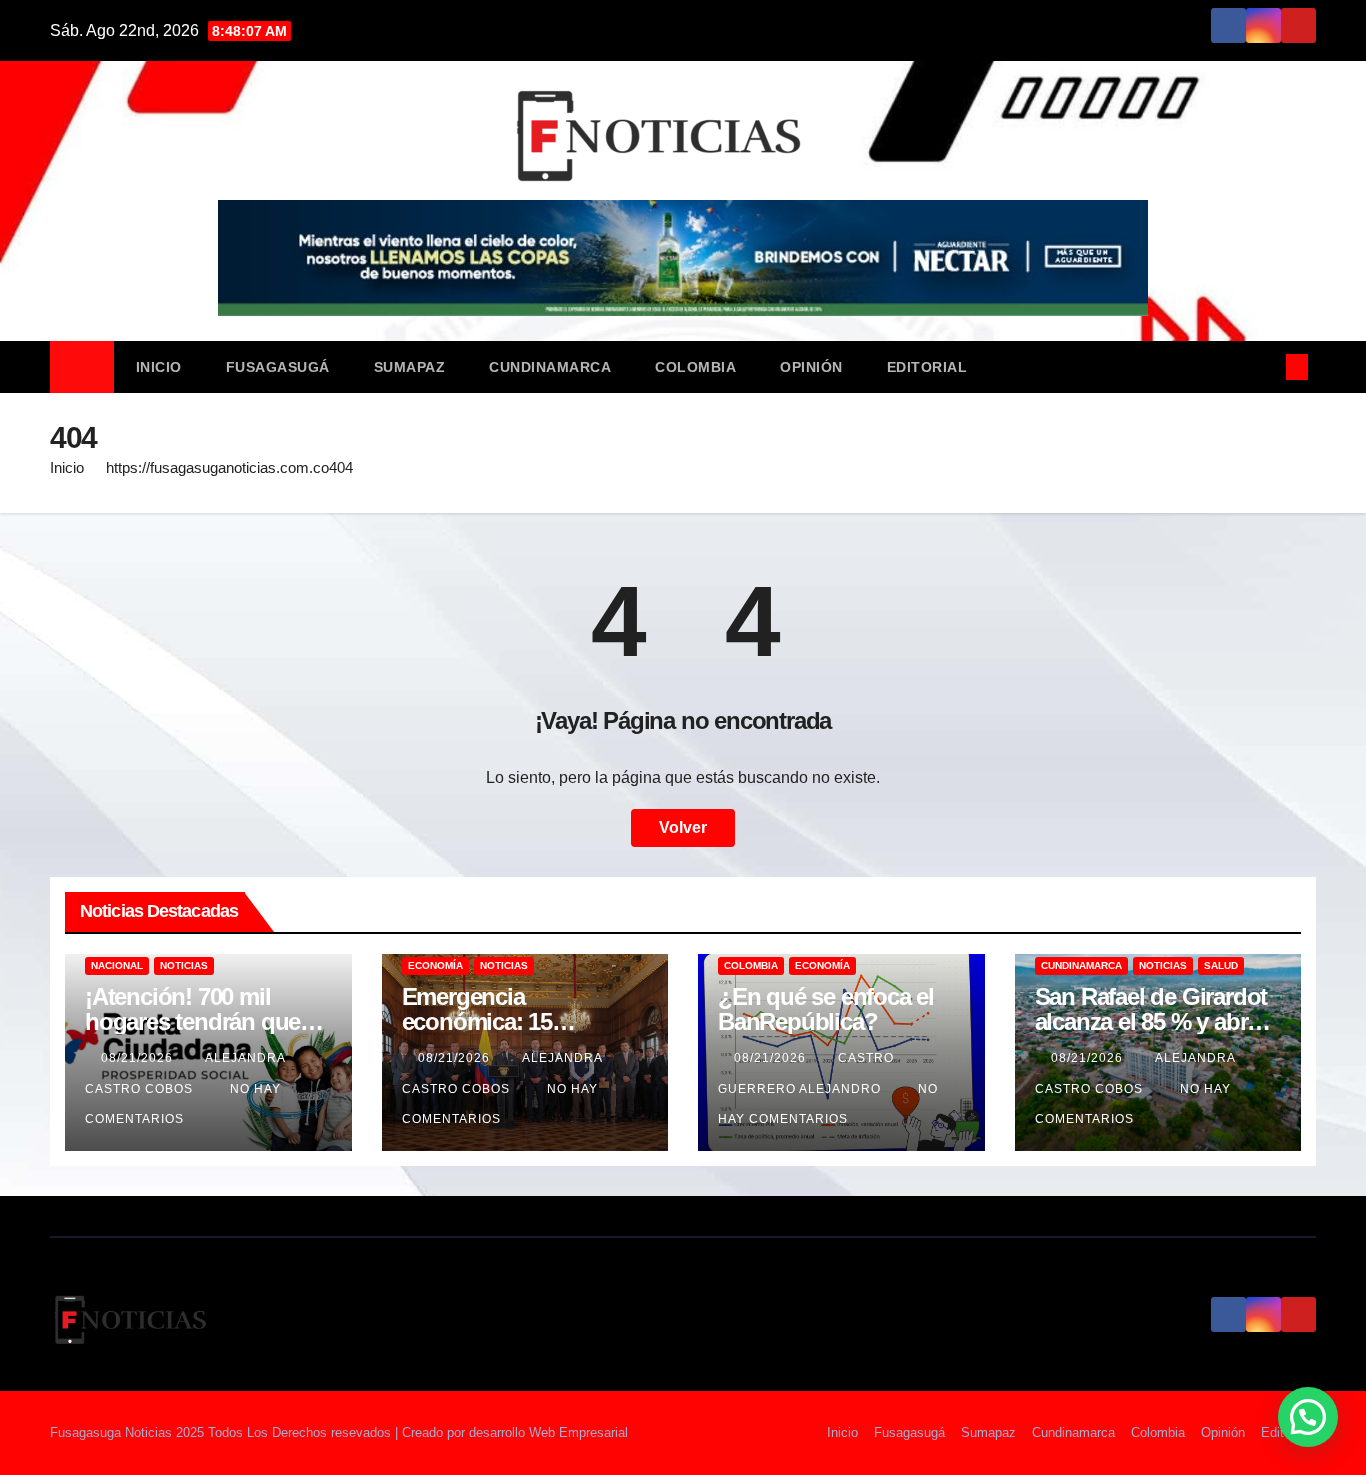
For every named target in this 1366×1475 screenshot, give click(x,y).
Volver (683, 827)
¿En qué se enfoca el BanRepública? (826, 1009)
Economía (435, 965)
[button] (1264, 366)
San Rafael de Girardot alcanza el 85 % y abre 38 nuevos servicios (1151, 1021)
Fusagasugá (278, 367)
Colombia (695, 367)
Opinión (811, 367)
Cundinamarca (550, 367)
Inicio (159, 367)
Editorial (927, 367)
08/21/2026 (139, 1058)
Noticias (184, 965)
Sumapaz (410, 367)
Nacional (117, 965)
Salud (1221, 965)
